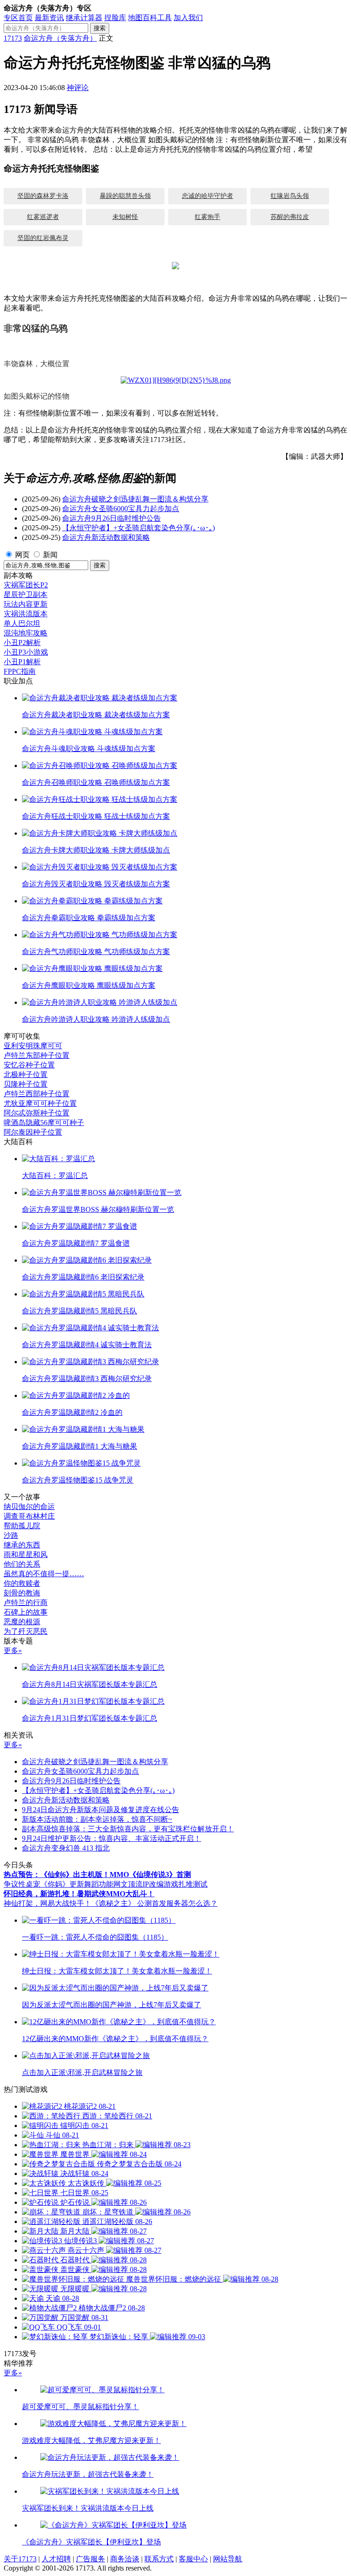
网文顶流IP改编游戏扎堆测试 (160, 1884)
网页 (22, 555)
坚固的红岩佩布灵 (43, 238)
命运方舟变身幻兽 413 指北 (66, 1848)
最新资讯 (49, 18)
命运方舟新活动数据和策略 (106, 537)
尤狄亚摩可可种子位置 (40, 1103)
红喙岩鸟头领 (290, 196)
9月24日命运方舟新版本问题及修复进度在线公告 (101, 1810)
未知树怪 (125, 217)
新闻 (50, 555)
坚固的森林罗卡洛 (43, 196)
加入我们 (188, 18)
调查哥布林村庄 (29, 1516)
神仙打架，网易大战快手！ (48, 1903)
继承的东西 (22, 1545)
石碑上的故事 (26, 1612)
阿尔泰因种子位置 (33, 1132)
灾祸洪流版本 (26, 614)
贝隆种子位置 (26, 1084)
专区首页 (18, 18)
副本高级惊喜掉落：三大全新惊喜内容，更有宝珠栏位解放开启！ (128, 1829)
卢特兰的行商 (26, 1603)
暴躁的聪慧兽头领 (125, 196)
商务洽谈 (125, 2559)
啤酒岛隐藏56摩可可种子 (44, 1123)
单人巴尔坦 (22, 623)
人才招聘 (56, 2559)
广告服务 (90, 2559)
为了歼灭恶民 (26, 1631)
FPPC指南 (20, 671)
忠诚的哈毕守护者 (207, 196)
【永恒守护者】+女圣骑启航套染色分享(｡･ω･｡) (138, 528)
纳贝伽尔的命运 (29, 1507)
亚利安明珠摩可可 (33, 1046)
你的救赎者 (22, 1583)
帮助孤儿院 (22, 1526)
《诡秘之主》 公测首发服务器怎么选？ (154, 1903)
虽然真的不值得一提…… (44, 1574)
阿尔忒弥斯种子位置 (37, 1113)
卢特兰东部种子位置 (37, 1055)
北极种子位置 (26, 1075)
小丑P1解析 (22, 662)
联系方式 (159, 2559)
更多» (13, 1651)
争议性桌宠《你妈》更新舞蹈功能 (58, 1884)
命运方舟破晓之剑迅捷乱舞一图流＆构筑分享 (135, 499)
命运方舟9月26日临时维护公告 (112, 518)
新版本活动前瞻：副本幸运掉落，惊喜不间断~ (97, 1819)
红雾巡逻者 (43, 217)
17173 (13, 38)
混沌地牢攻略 (26, 633)
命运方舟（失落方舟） (60, 38)
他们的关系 (22, 1564)
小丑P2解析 (22, 643)
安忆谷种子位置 (29, 1065)
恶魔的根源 (22, 1622)
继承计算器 (84, 18)
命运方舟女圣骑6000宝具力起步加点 (121, 509)
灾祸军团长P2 (26, 585)
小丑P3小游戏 (26, 652)
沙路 (11, 1535)
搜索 (100, 28)
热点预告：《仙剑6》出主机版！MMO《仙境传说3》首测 (97, 1875)
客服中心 (193, 2559)
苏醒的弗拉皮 (290, 217)
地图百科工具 (150, 18)
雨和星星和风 (26, 1555)
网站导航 (228, 2559)
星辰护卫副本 (26, 595)
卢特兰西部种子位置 (37, 1094)
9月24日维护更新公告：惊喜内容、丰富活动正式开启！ (112, 1838)
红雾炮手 (207, 217)
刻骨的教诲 (22, 1593)
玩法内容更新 (26, 604)
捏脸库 (115, 18)
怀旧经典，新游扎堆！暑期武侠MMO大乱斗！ (79, 1894)
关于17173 (20, 2559)
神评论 (78, 88)
